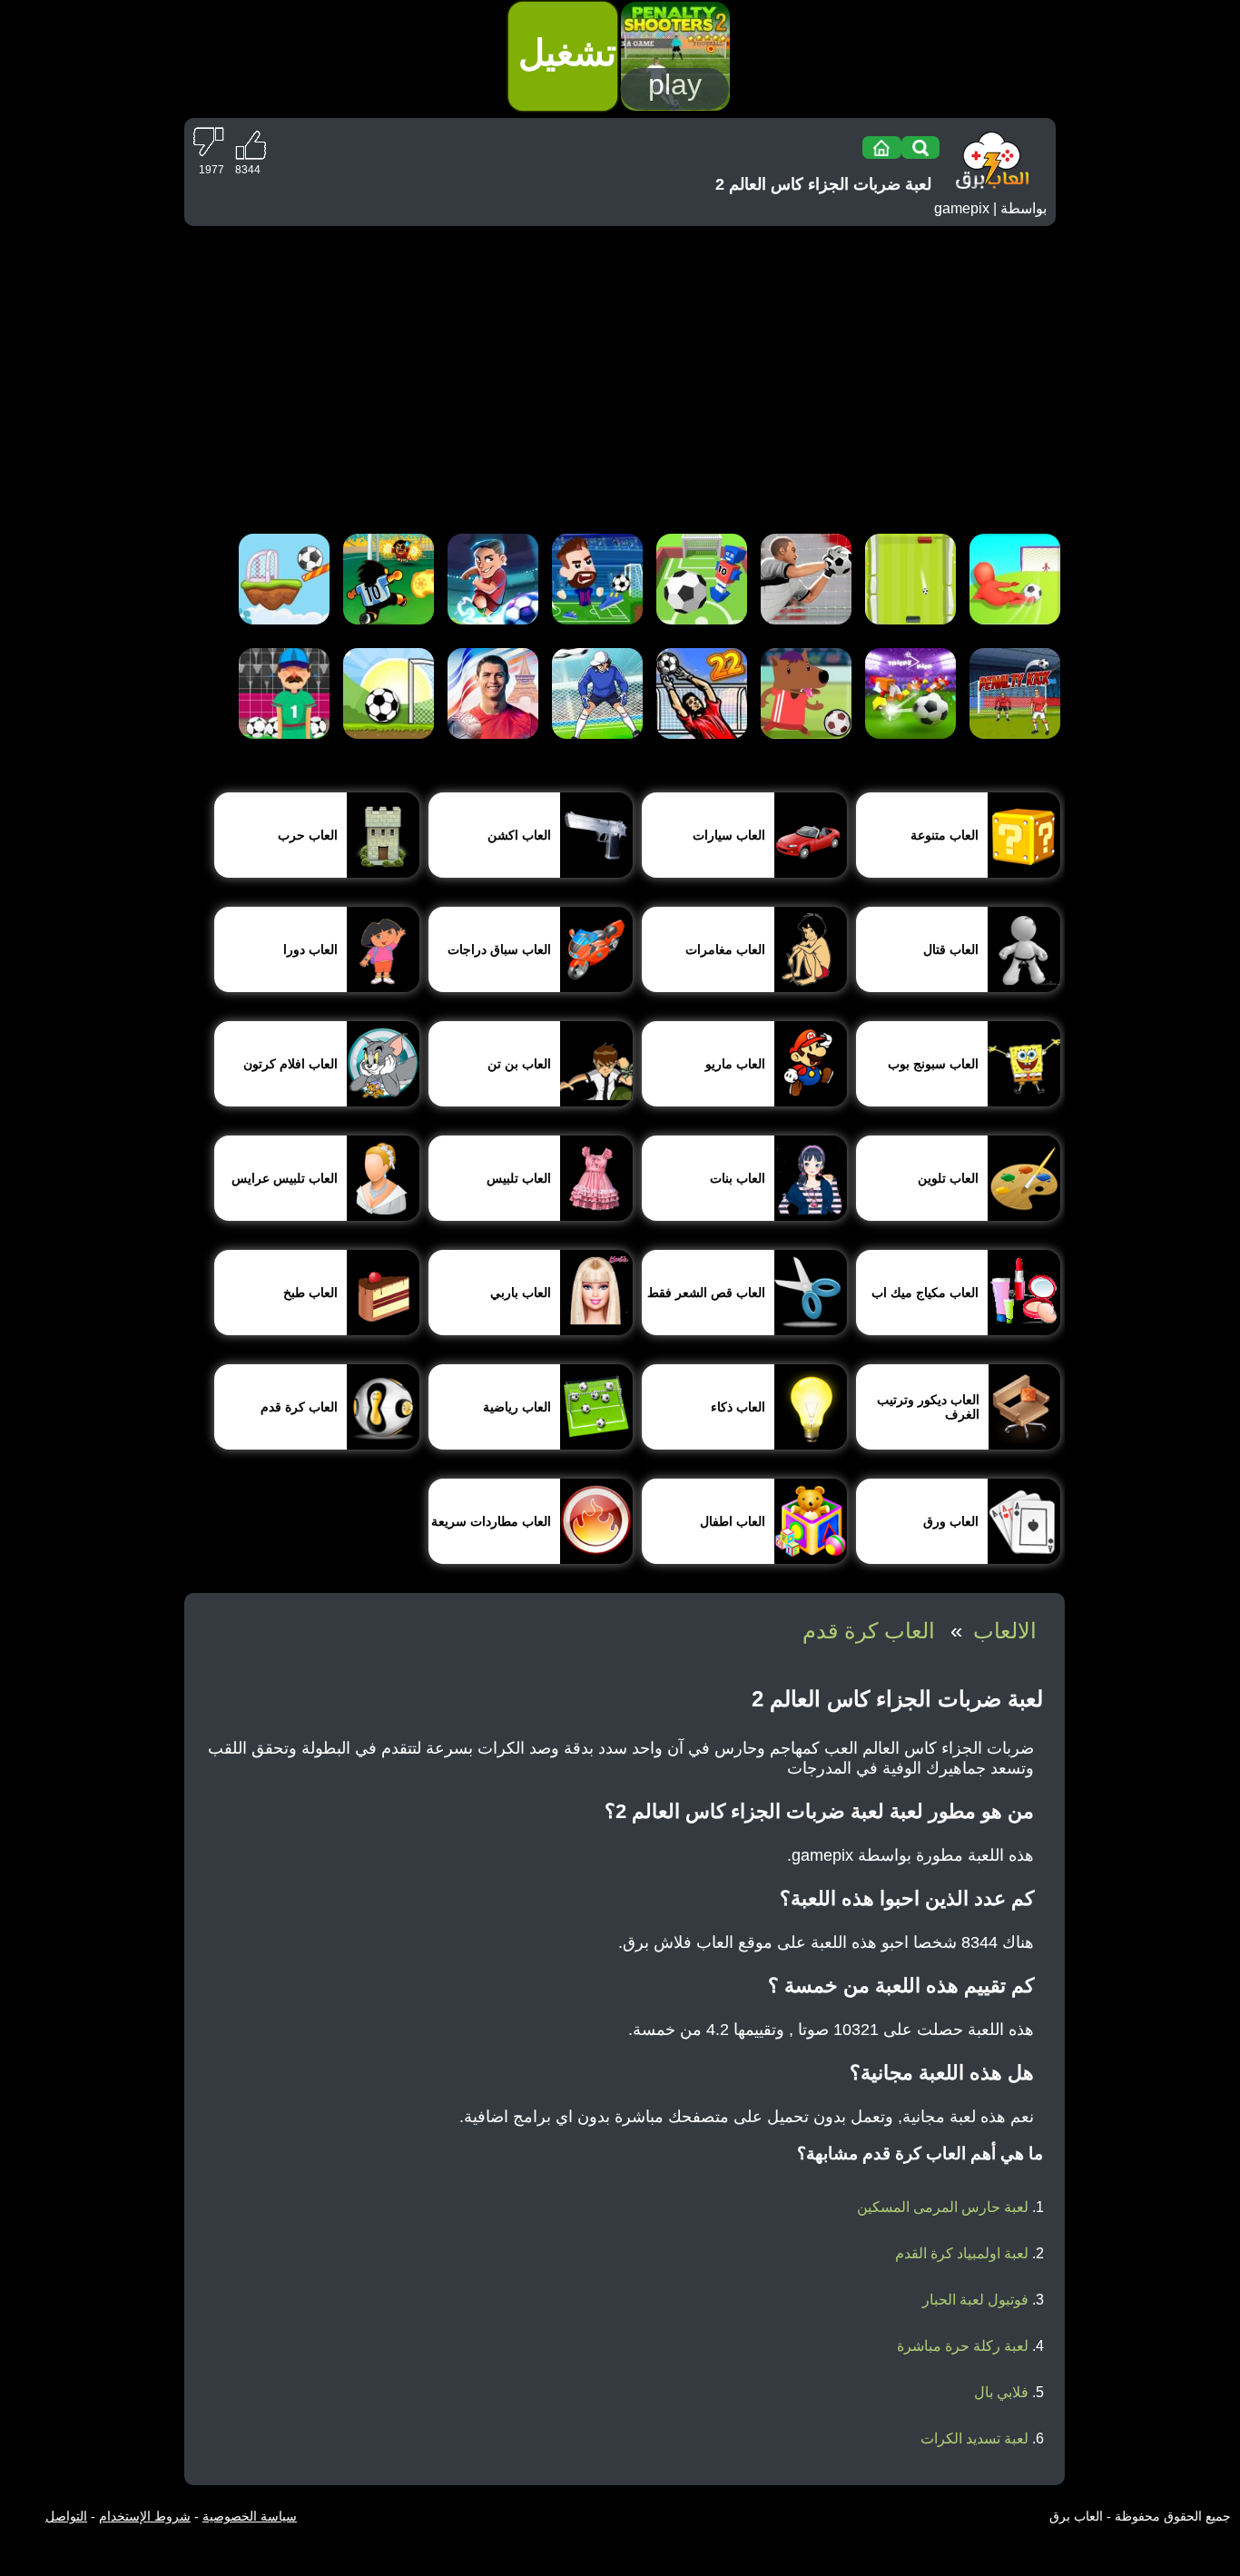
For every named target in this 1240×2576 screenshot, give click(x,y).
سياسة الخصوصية (250, 2516)
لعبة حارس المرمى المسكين (943, 2207)
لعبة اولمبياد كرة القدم (962, 2253)
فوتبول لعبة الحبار (975, 2300)
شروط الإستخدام (145, 2516)
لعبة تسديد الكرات (974, 2438)
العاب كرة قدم (869, 1631)
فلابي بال (1001, 2392)
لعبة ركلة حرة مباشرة (963, 2346)
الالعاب (1005, 1631)
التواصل (66, 2516)
